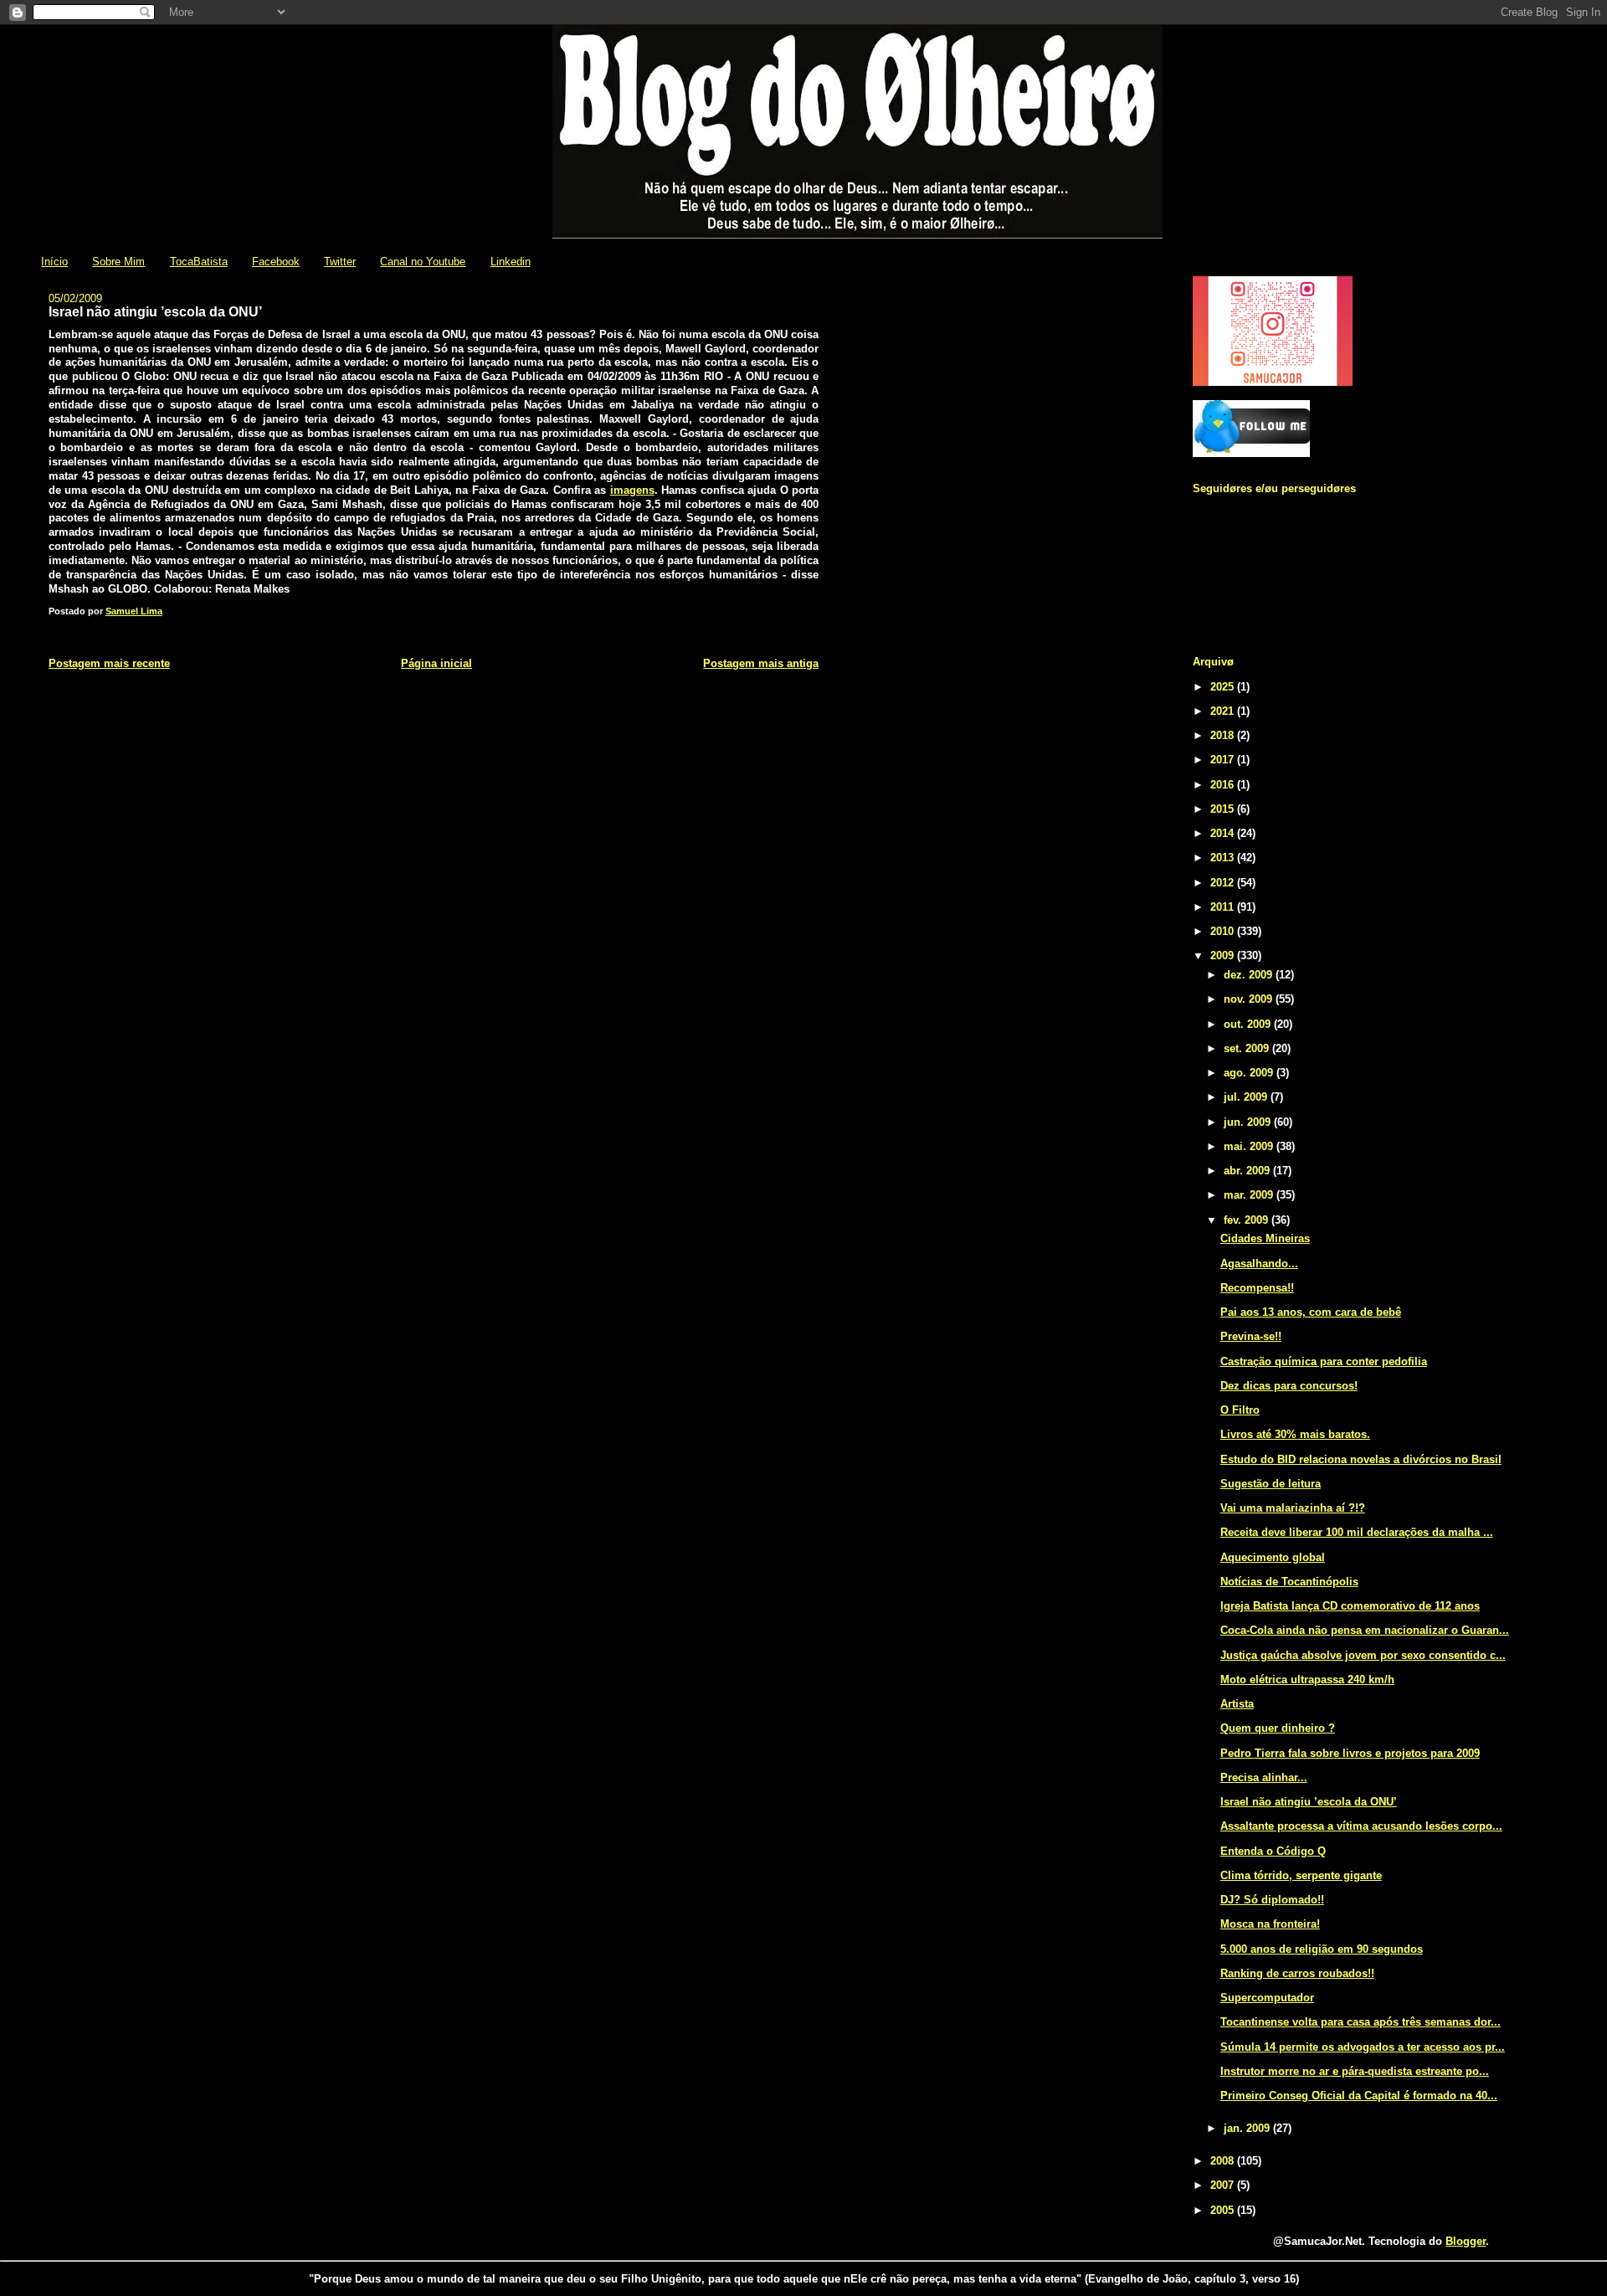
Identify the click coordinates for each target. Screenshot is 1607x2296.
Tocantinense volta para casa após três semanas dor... (1361, 2022)
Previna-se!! (1251, 1336)
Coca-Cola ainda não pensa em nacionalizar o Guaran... (1365, 1630)
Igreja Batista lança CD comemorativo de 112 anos (1350, 1606)
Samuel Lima (134, 611)
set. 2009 (1248, 1048)
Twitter (340, 262)
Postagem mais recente (109, 663)
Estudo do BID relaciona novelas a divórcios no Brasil (1361, 1459)
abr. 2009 (1248, 1171)
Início (54, 262)
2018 (1224, 735)
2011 (1224, 907)
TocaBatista (199, 262)
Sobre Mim (118, 262)
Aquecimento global (1273, 1557)
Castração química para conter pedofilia (1324, 1361)
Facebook (276, 262)
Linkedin (511, 262)
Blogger (1466, 2241)
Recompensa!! (1257, 1288)
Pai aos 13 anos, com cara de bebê (1311, 1312)
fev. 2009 (1248, 1220)
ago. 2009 (1250, 1073)
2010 (1224, 931)
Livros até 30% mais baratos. (1295, 1434)
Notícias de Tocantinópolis (1289, 1582)
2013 (1224, 858)
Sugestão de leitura (1271, 1484)
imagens (632, 490)
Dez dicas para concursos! (1289, 1386)
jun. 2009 (1249, 1122)
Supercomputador (1267, 1998)
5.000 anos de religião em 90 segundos (1322, 1949)
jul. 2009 (1247, 1097)
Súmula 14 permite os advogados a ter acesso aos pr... (1363, 2047)
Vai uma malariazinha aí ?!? (1293, 1508)
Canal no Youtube (423, 262)
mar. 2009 (1250, 1195)
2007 (1224, 2185)
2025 (1224, 687)
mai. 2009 (1250, 1146)
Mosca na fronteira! (1270, 1924)
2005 (1224, 2210)
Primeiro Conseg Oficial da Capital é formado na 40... (1359, 2096)
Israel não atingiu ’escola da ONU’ (1309, 1802)
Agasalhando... (1259, 1264)
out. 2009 (1249, 1024)
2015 (1224, 809)
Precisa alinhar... (1264, 1777)
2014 (1224, 833)
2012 (1224, 883)
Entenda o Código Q (1273, 1851)
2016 (1224, 785)
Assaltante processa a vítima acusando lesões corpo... (1361, 1826)
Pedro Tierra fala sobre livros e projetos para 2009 (1350, 1753)
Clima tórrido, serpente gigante (1301, 1875)
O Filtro (1240, 1410)
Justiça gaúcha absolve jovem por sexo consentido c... (1363, 1655)
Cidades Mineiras (1265, 1238)
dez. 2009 (1250, 975)
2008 (1224, 2161)
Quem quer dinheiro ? (1278, 1728)
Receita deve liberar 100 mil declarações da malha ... (1357, 1532)
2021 (1224, 711)
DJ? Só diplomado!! (1272, 1900)
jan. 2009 (1248, 2128)
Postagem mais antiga (761, 663)
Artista (1237, 1704)
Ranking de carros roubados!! (1297, 1973)
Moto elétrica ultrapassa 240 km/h (1307, 1680)
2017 (1224, 760)
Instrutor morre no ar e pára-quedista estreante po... (1355, 2071)
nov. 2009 (1250, 999)
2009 (1224, 955)
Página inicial (436, 663)
